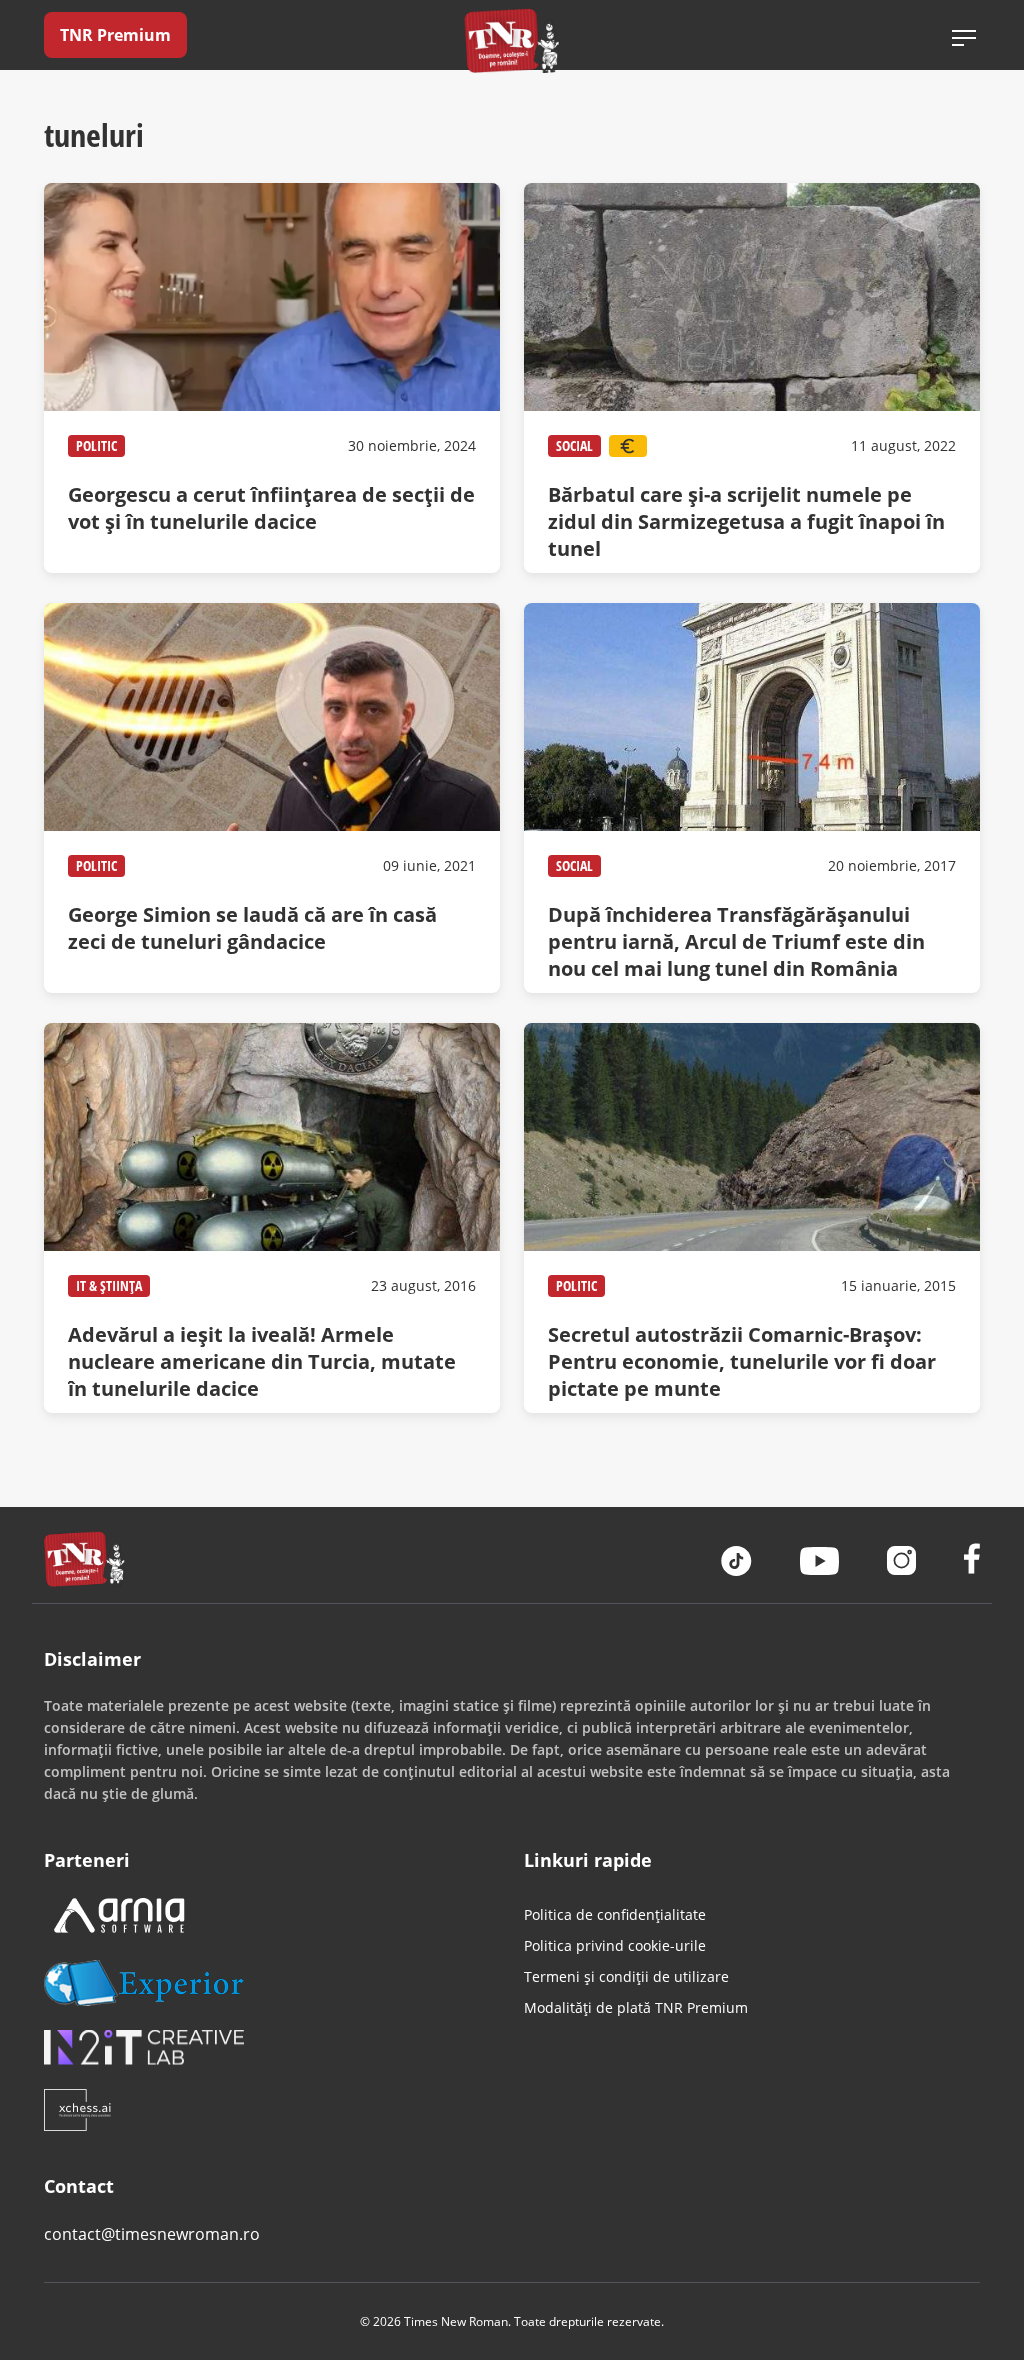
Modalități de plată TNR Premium (636, 2007)
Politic (96, 445)
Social (574, 445)
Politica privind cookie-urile (615, 1945)
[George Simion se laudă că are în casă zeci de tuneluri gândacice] (272, 798)
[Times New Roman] (512, 40)
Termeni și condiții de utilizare (626, 1976)
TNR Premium (115, 35)
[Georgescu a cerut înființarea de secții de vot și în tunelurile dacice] (272, 378)
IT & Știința (109, 1285)
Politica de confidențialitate (615, 1914)
